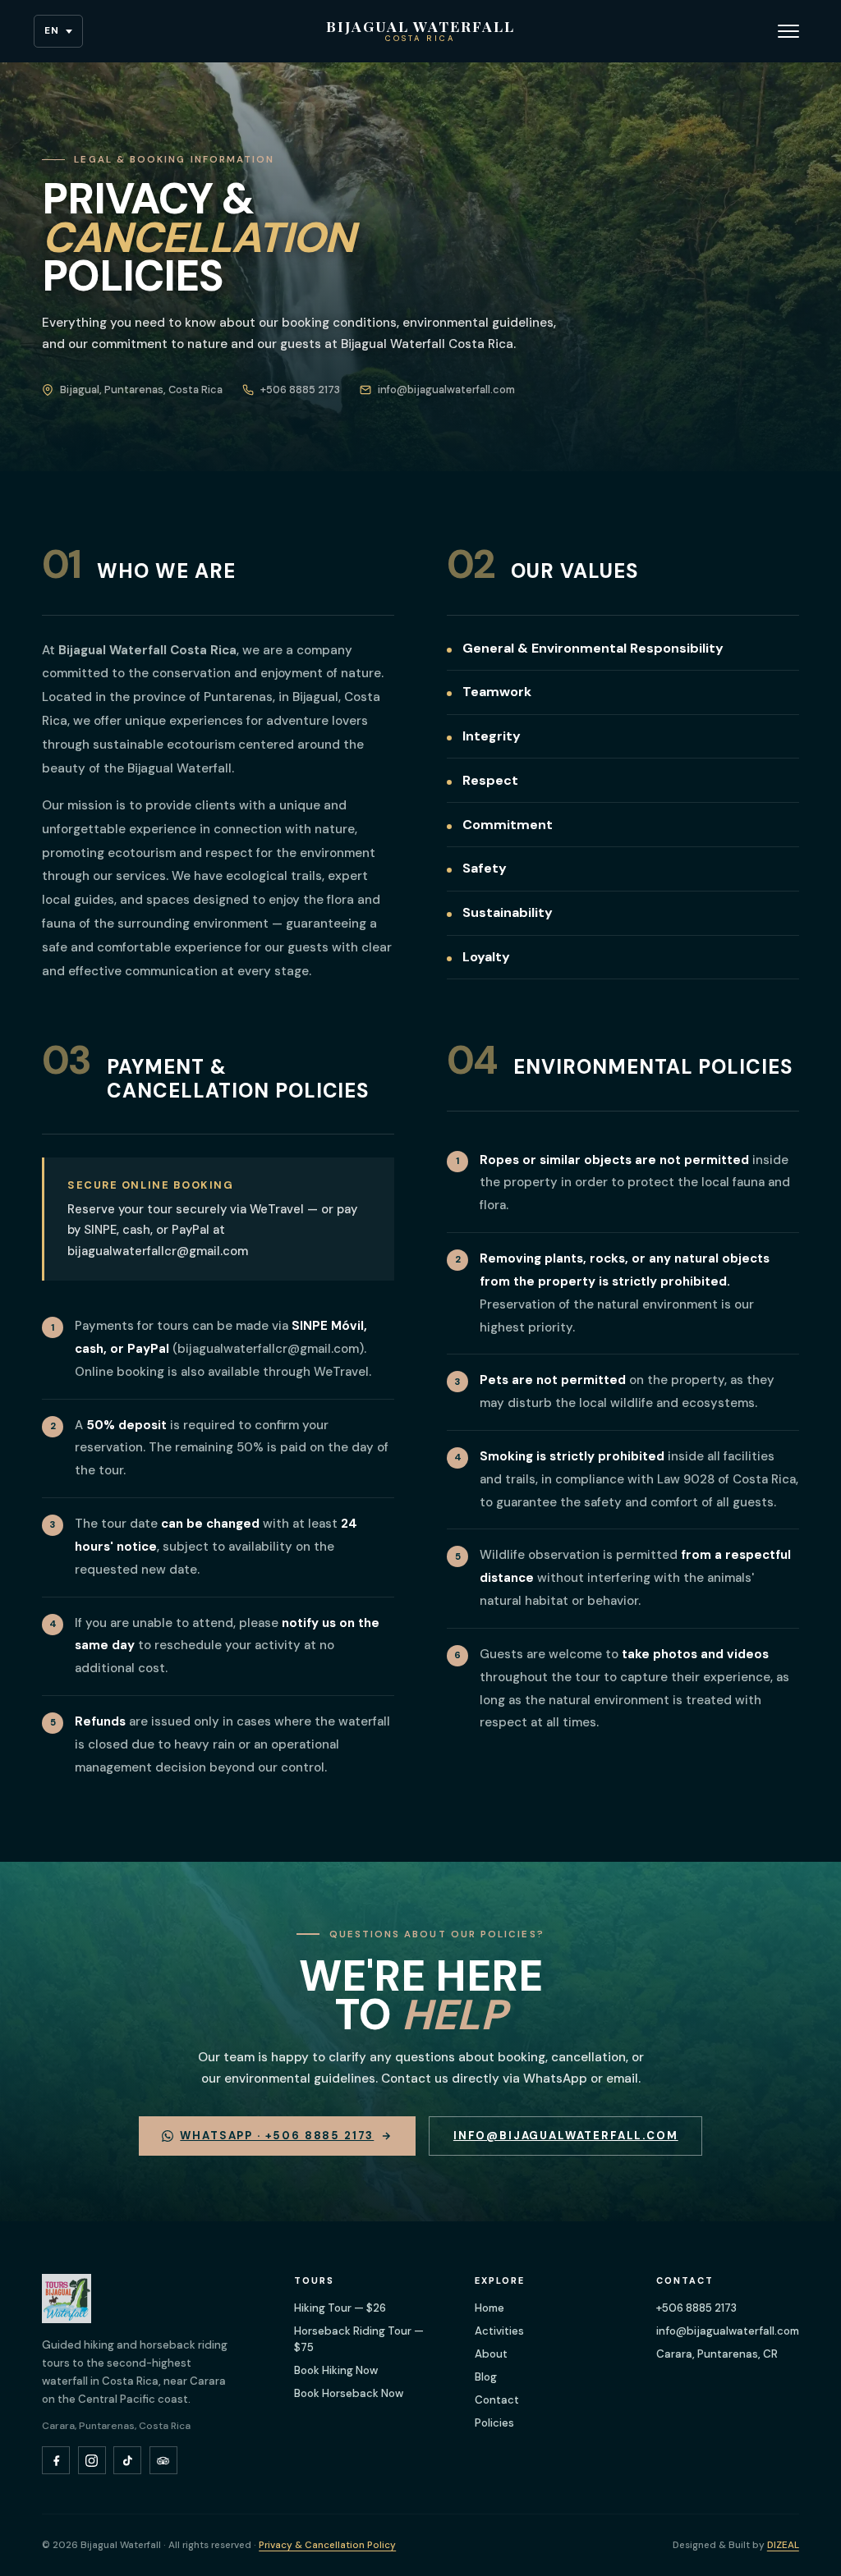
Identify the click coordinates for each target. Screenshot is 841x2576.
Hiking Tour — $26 (340, 2308)
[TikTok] (127, 2460)
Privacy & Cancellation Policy (327, 2545)
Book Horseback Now (349, 2393)
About (491, 2354)
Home (489, 2308)
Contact (497, 2400)
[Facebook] (56, 2460)
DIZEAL (783, 2545)
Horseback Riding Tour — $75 (359, 2339)
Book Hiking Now (336, 2370)
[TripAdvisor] (163, 2460)
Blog (486, 2377)
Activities (499, 2331)
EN (52, 31)
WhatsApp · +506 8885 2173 (277, 2136)
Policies (494, 2423)
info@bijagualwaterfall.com (566, 2136)
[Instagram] (92, 2460)
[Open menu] (788, 31)
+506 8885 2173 (696, 2308)
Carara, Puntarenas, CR (717, 2354)
